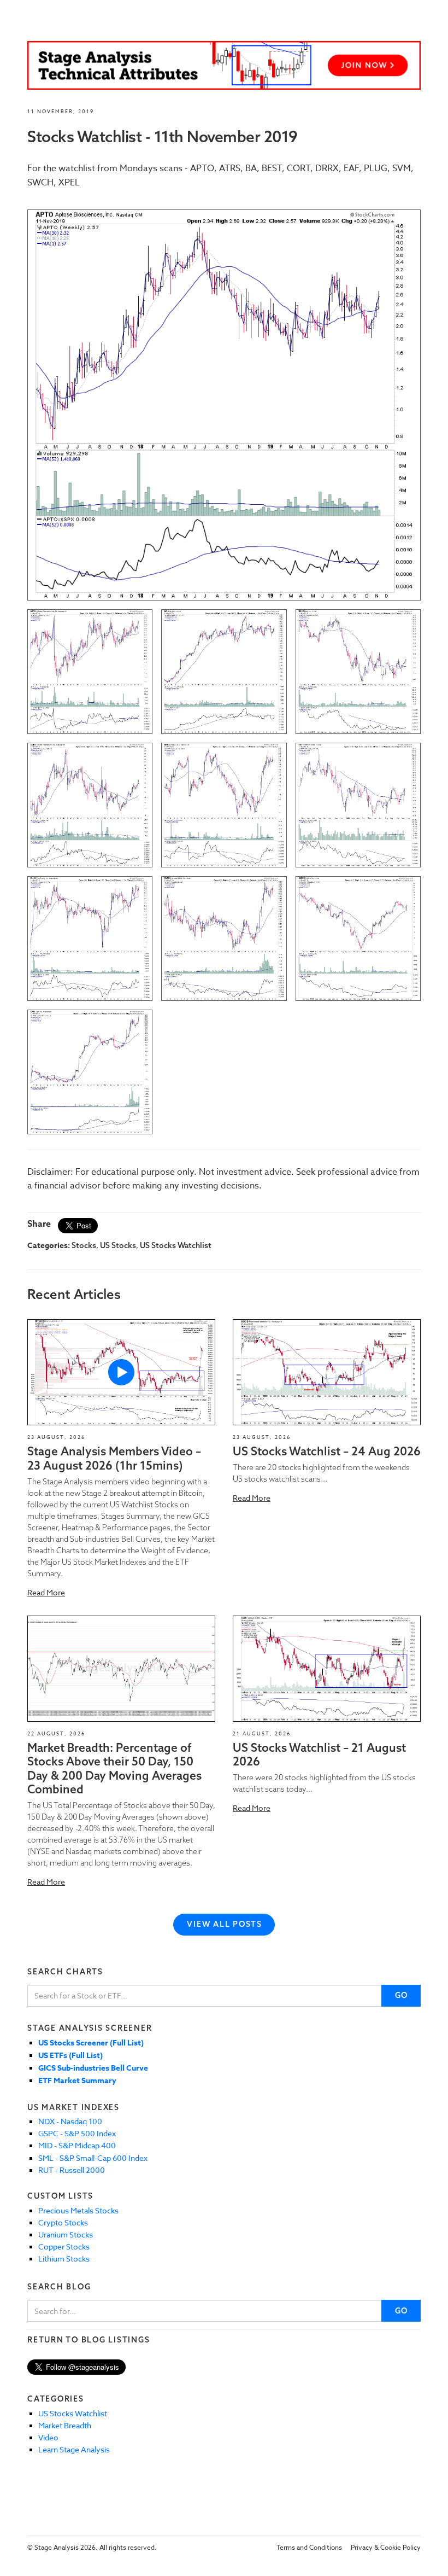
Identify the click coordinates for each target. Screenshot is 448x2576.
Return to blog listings (89, 2340)
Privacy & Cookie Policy (386, 2547)
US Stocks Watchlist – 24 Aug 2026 (327, 1451)
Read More (46, 1592)
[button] (121, 1372)
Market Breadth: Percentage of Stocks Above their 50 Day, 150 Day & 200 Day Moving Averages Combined (114, 1768)
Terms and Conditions (309, 2547)
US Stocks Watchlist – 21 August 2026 (319, 1754)
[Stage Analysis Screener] (224, 65)
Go (402, 1995)
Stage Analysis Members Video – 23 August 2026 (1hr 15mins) (114, 1458)
